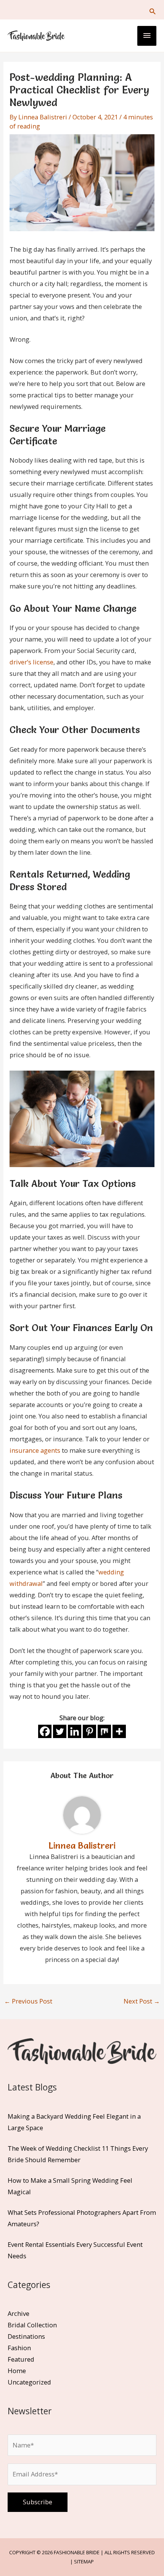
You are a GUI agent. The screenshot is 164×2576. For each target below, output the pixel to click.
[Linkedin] (75, 1731)
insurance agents (35, 1450)
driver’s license (31, 662)
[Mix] (104, 1731)
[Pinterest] (89, 1731)
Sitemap (84, 2562)
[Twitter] (60, 1731)
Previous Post (28, 2001)
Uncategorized (29, 2382)
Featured (21, 2359)
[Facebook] (45, 1731)
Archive (18, 2313)
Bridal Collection (32, 2325)
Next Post (142, 2001)
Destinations (26, 2336)
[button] (152, 11)
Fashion (19, 2348)
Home (17, 2371)
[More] (119, 1731)
